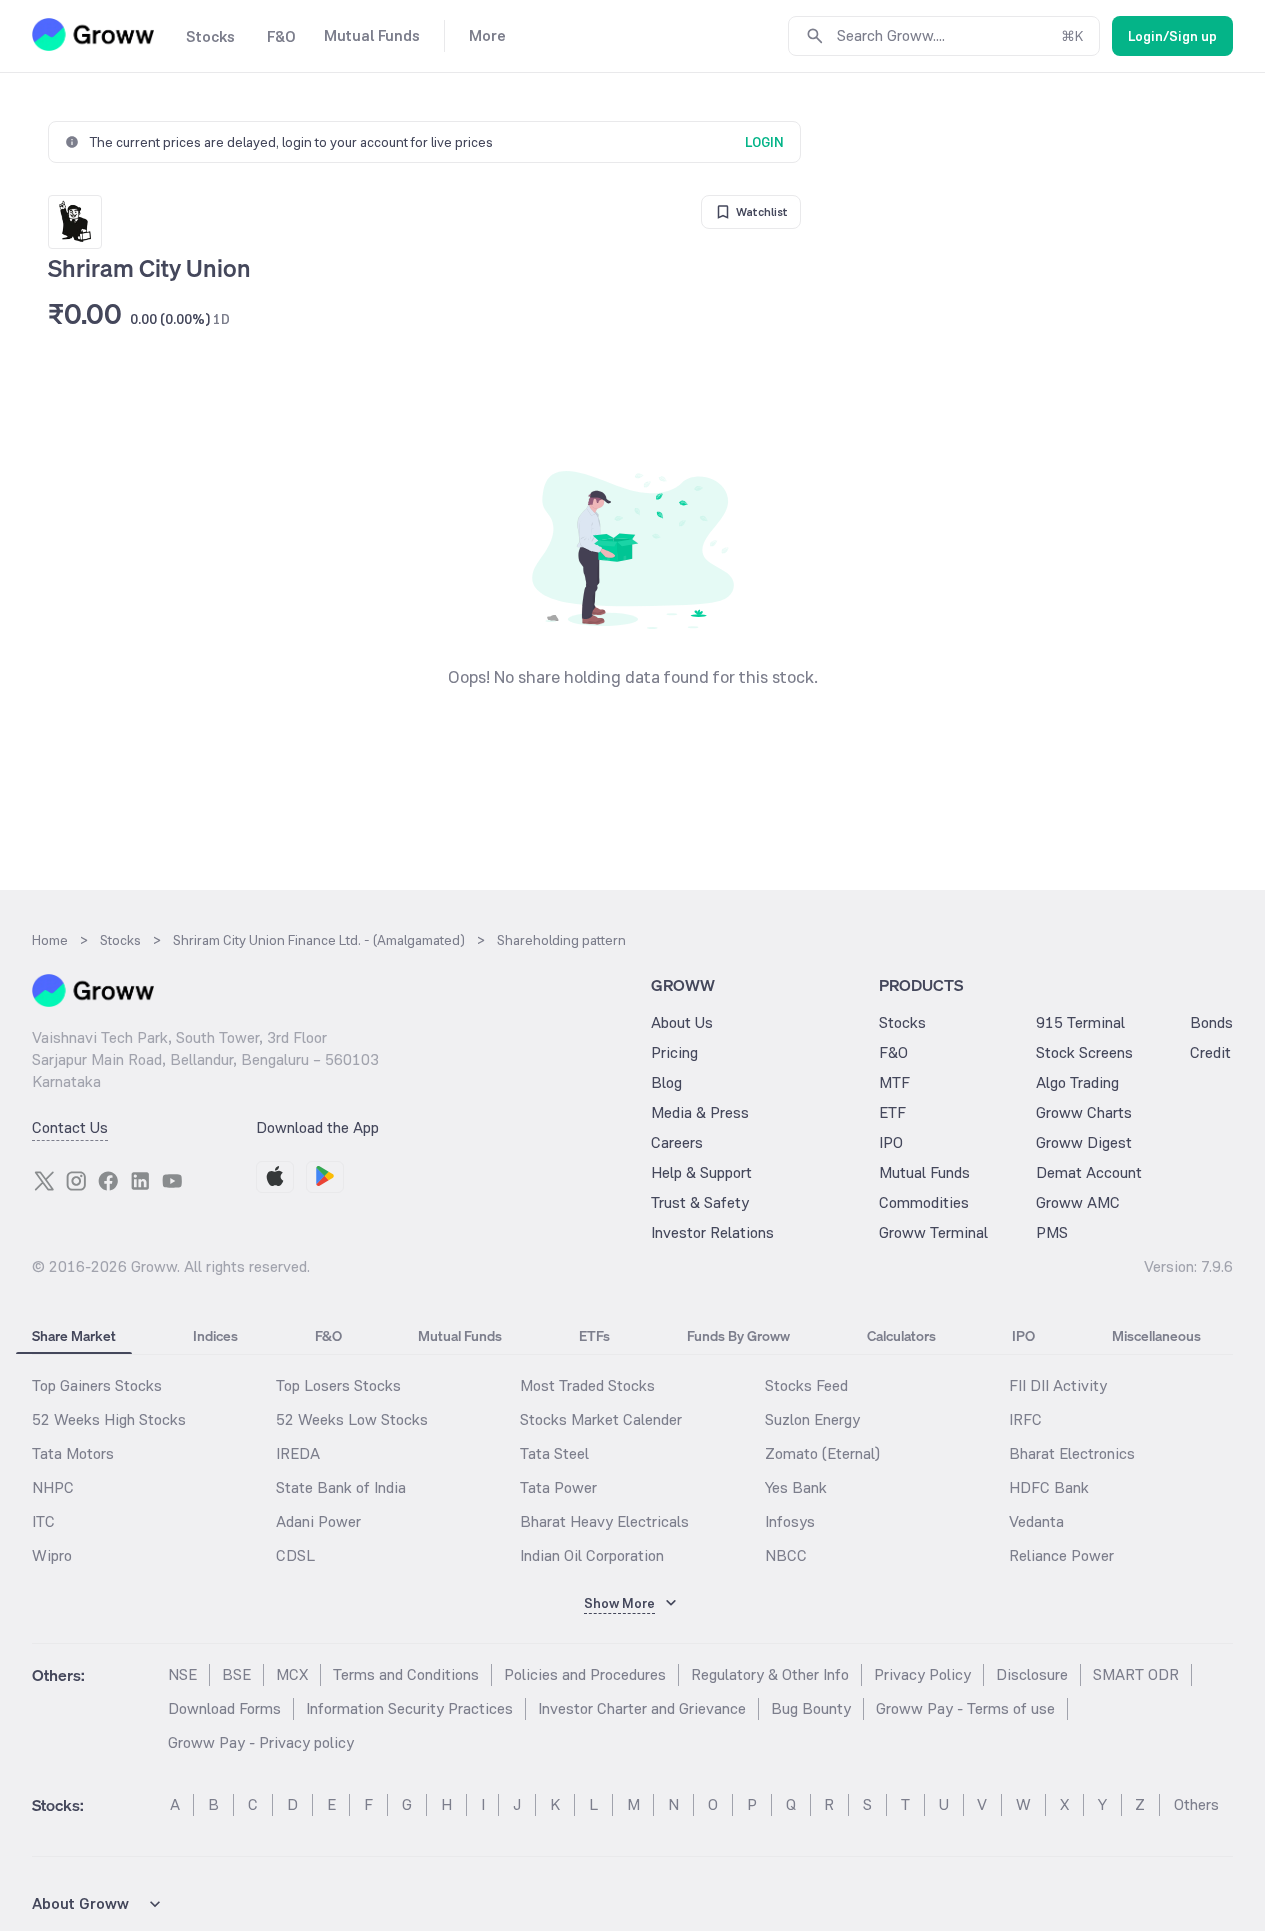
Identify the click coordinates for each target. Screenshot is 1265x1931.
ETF (892, 1112)
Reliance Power (1061, 1555)
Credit (1210, 1052)
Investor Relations (712, 1232)
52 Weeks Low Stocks (352, 1419)
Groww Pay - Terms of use (965, 1708)
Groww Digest (1084, 1142)
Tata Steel (554, 1453)
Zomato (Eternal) (822, 1453)
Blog (666, 1082)
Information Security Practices (409, 1708)
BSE (236, 1674)
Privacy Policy (922, 1674)
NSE (182, 1674)
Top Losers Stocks (338, 1385)
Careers (677, 1142)
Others (1196, 1804)
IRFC (1025, 1419)
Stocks (902, 1022)
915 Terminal (1080, 1022)
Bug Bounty (811, 1708)
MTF (894, 1082)
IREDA (298, 1453)
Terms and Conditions (406, 1674)
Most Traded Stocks (587, 1385)
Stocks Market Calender (601, 1419)
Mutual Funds (924, 1172)
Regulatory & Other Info (770, 1674)
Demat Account (1089, 1172)
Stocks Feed (806, 1385)
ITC (43, 1521)
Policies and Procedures (585, 1674)
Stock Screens (1084, 1052)
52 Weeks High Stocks (109, 1419)
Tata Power (558, 1487)
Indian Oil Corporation (592, 1555)
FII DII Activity (1058, 1385)
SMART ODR (1136, 1674)
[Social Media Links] (44, 1181)
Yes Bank (796, 1487)
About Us (682, 1022)
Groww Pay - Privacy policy (261, 1742)
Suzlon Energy (812, 1419)
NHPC (53, 1487)
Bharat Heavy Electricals (604, 1521)
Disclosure (1032, 1674)
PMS (1052, 1232)
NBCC (786, 1555)
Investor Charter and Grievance (642, 1708)
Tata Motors (73, 1453)
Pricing (674, 1052)
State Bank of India (341, 1487)
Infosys (790, 1521)
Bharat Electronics (1072, 1453)
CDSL (295, 1555)
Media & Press (700, 1112)
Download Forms (224, 1708)
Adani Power (318, 1521)
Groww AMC (1078, 1202)
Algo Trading (1077, 1082)
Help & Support (701, 1172)
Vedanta (1036, 1521)
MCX (292, 1674)
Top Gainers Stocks (97, 1385)
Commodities (924, 1202)
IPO (891, 1142)
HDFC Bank (1049, 1487)
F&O (893, 1052)
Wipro (52, 1555)
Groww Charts (1084, 1112)
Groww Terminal (933, 1232)
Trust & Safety (700, 1202)
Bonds (1211, 1022)
